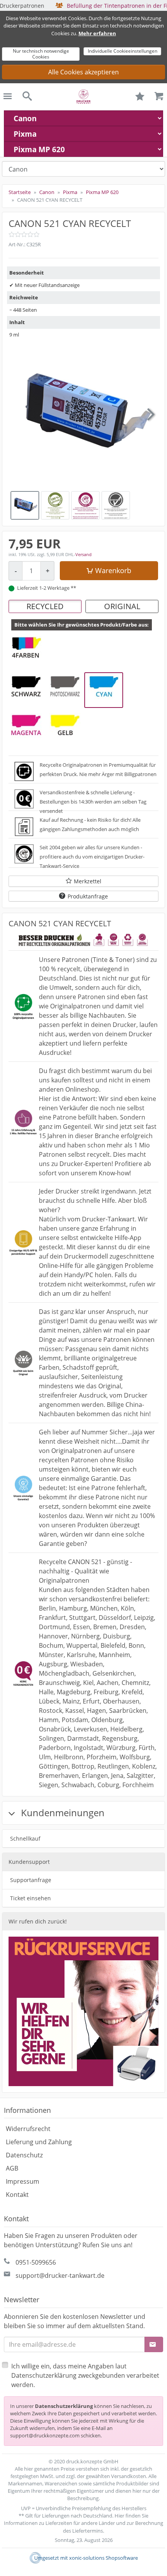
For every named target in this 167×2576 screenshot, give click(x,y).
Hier (119, 2516)
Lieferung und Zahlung (39, 2142)
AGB (12, 2168)
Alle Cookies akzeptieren (83, 72)
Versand (83, 554)
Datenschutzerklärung (64, 2406)
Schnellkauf (25, 1838)
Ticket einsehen (30, 1898)
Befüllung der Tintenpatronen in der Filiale (83, 6)
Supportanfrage (31, 1880)
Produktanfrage (88, 896)
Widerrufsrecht (28, 2129)
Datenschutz (24, 2155)
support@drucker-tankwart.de (60, 2275)
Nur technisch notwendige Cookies (41, 54)
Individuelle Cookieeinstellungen (123, 51)
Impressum (23, 2181)
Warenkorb (113, 570)
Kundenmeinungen (62, 1813)
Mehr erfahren (97, 33)
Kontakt (17, 2195)
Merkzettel (88, 881)
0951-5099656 (36, 2262)
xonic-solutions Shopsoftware (104, 2558)
